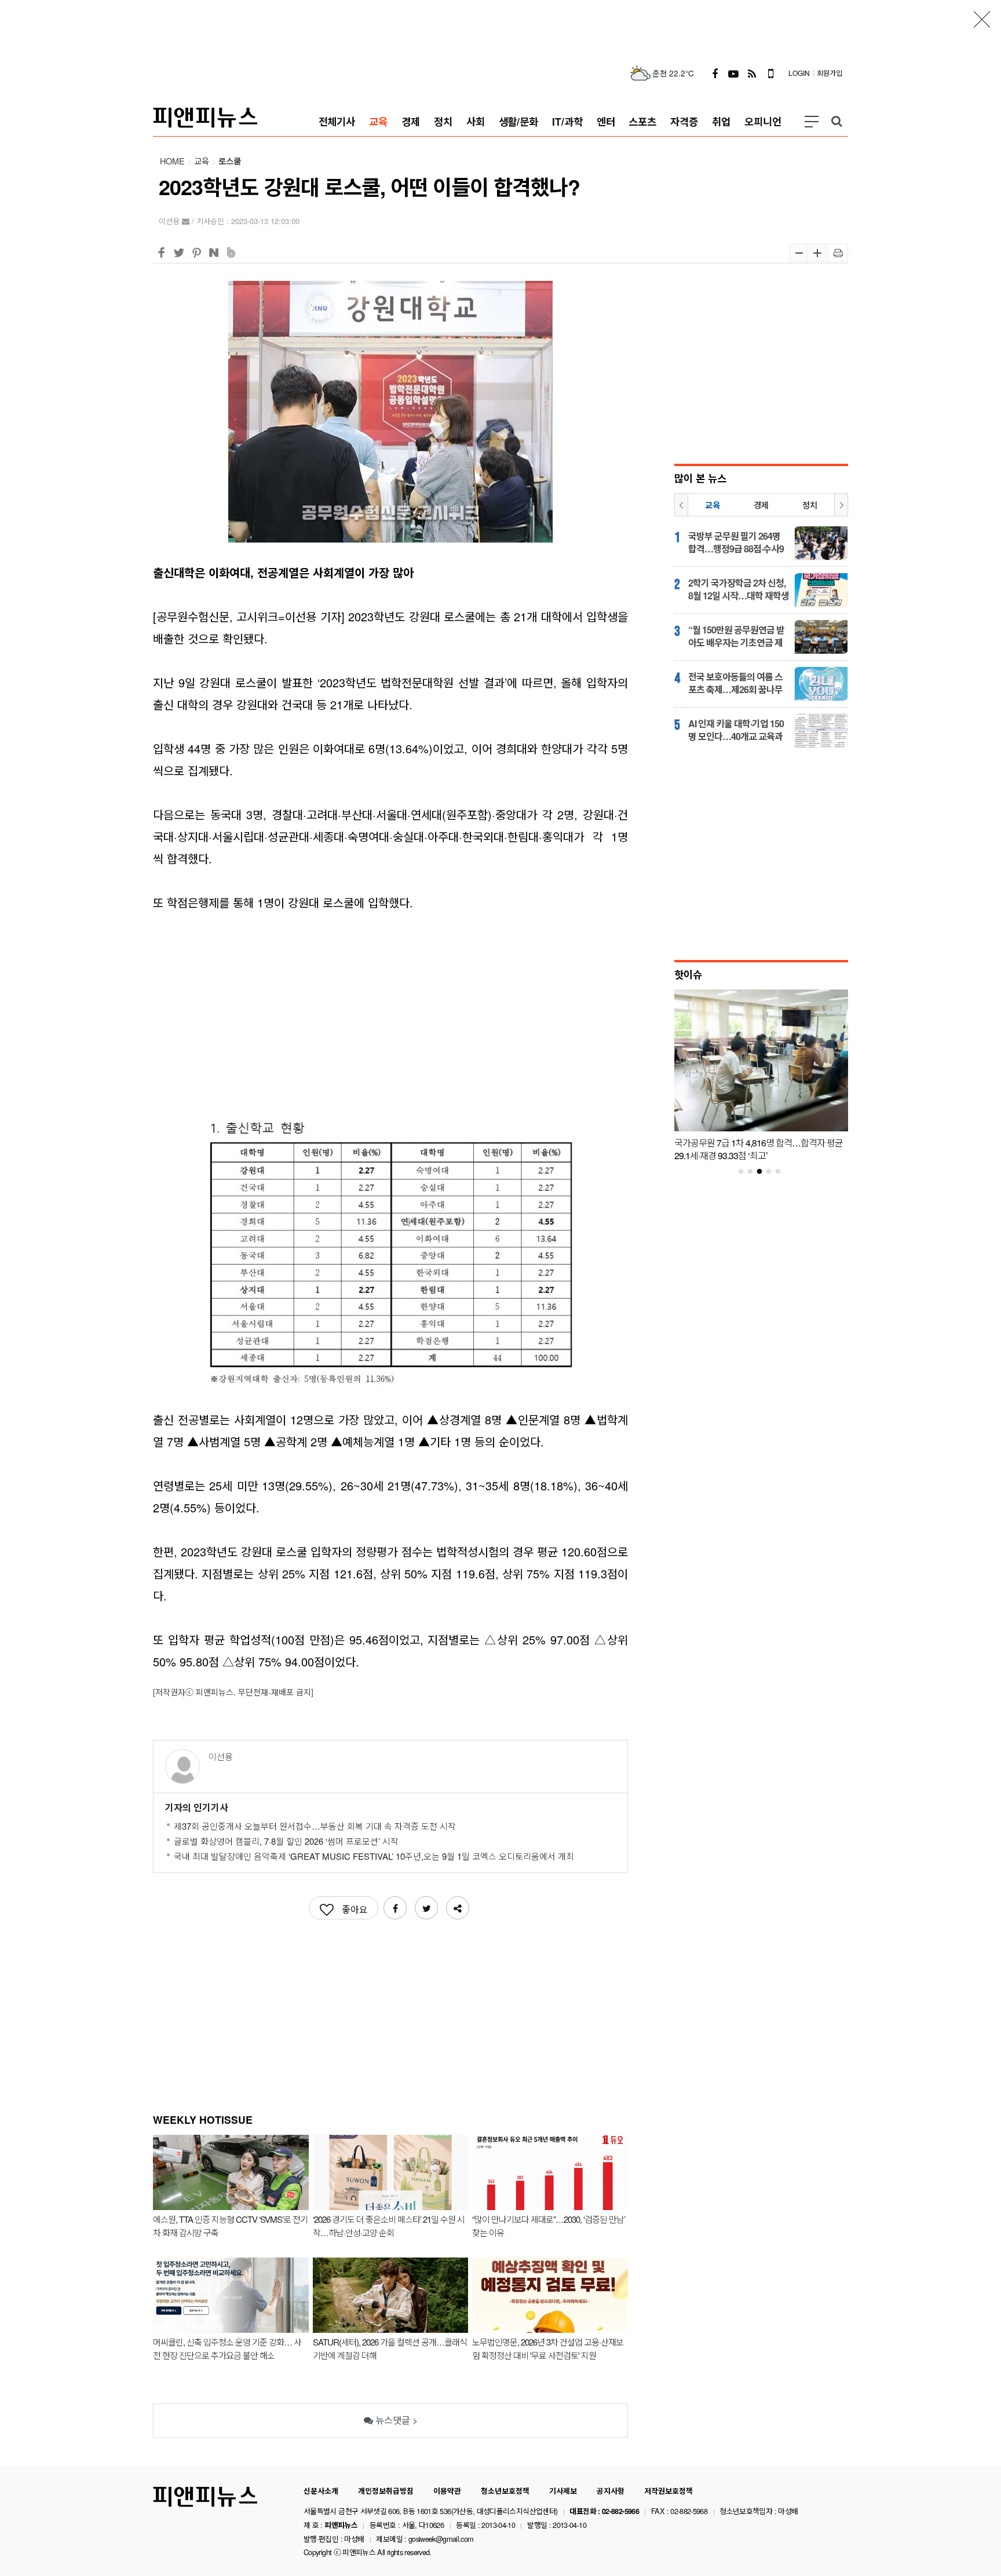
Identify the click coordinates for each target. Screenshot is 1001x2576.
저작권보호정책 (668, 2491)
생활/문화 (519, 121)
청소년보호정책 (505, 2491)
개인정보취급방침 (386, 2491)
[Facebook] (715, 73)
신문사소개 (321, 2491)
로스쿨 (230, 161)
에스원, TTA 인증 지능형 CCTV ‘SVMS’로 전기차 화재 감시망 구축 (230, 2226)
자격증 (684, 121)
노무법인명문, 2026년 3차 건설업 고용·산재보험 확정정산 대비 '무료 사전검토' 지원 (548, 2348)
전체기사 (337, 121)
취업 (721, 121)
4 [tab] (773, 1172)
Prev (681, 505)
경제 (411, 121)
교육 (378, 121)
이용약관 (447, 2491)
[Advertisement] (500, 26)
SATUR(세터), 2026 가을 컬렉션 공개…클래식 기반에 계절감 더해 (390, 2348)
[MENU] (812, 122)
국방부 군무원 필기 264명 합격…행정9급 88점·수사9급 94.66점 (736, 543)
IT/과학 (567, 121)
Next (841, 505)
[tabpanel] (761, 1078)
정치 (443, 121)
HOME (172, 161)
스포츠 (642, 121)
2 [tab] (755, 1172)
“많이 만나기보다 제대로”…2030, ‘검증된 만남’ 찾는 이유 (549, 2226)
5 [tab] (783, 1172)
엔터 (606, 121)
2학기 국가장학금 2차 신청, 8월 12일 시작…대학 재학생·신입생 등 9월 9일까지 (739, 589)
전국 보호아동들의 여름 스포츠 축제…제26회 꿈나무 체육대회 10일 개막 (735, 683)
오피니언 (763, 121)
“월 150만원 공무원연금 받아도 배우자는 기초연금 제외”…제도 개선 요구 (736, 636)
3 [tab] (764, 1172)
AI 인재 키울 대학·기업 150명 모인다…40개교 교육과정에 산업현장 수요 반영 (736, 730)
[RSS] (752, 73)
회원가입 (830, 73)
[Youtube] (733, 73)
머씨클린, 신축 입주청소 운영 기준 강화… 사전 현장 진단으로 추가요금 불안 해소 (227, 2348)
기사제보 (563, 2491)
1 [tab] (746, 1172)
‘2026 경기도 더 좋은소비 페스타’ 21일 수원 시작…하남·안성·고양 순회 (389, 2226)
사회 (476, 121)
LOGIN (799, 73)
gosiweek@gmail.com (441, 2539)
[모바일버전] (770, 73)
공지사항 (611, 2491)
